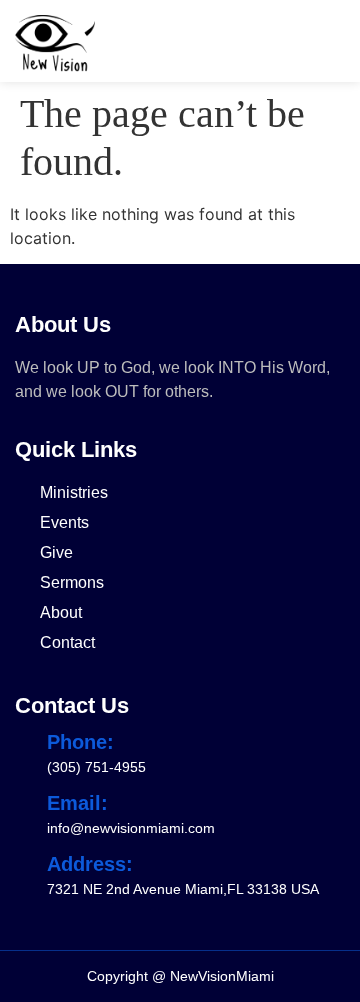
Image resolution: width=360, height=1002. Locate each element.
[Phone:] (25, 742)
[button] (329, 43)
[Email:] (25, 803)
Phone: (80, 742)
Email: (77, 803)
